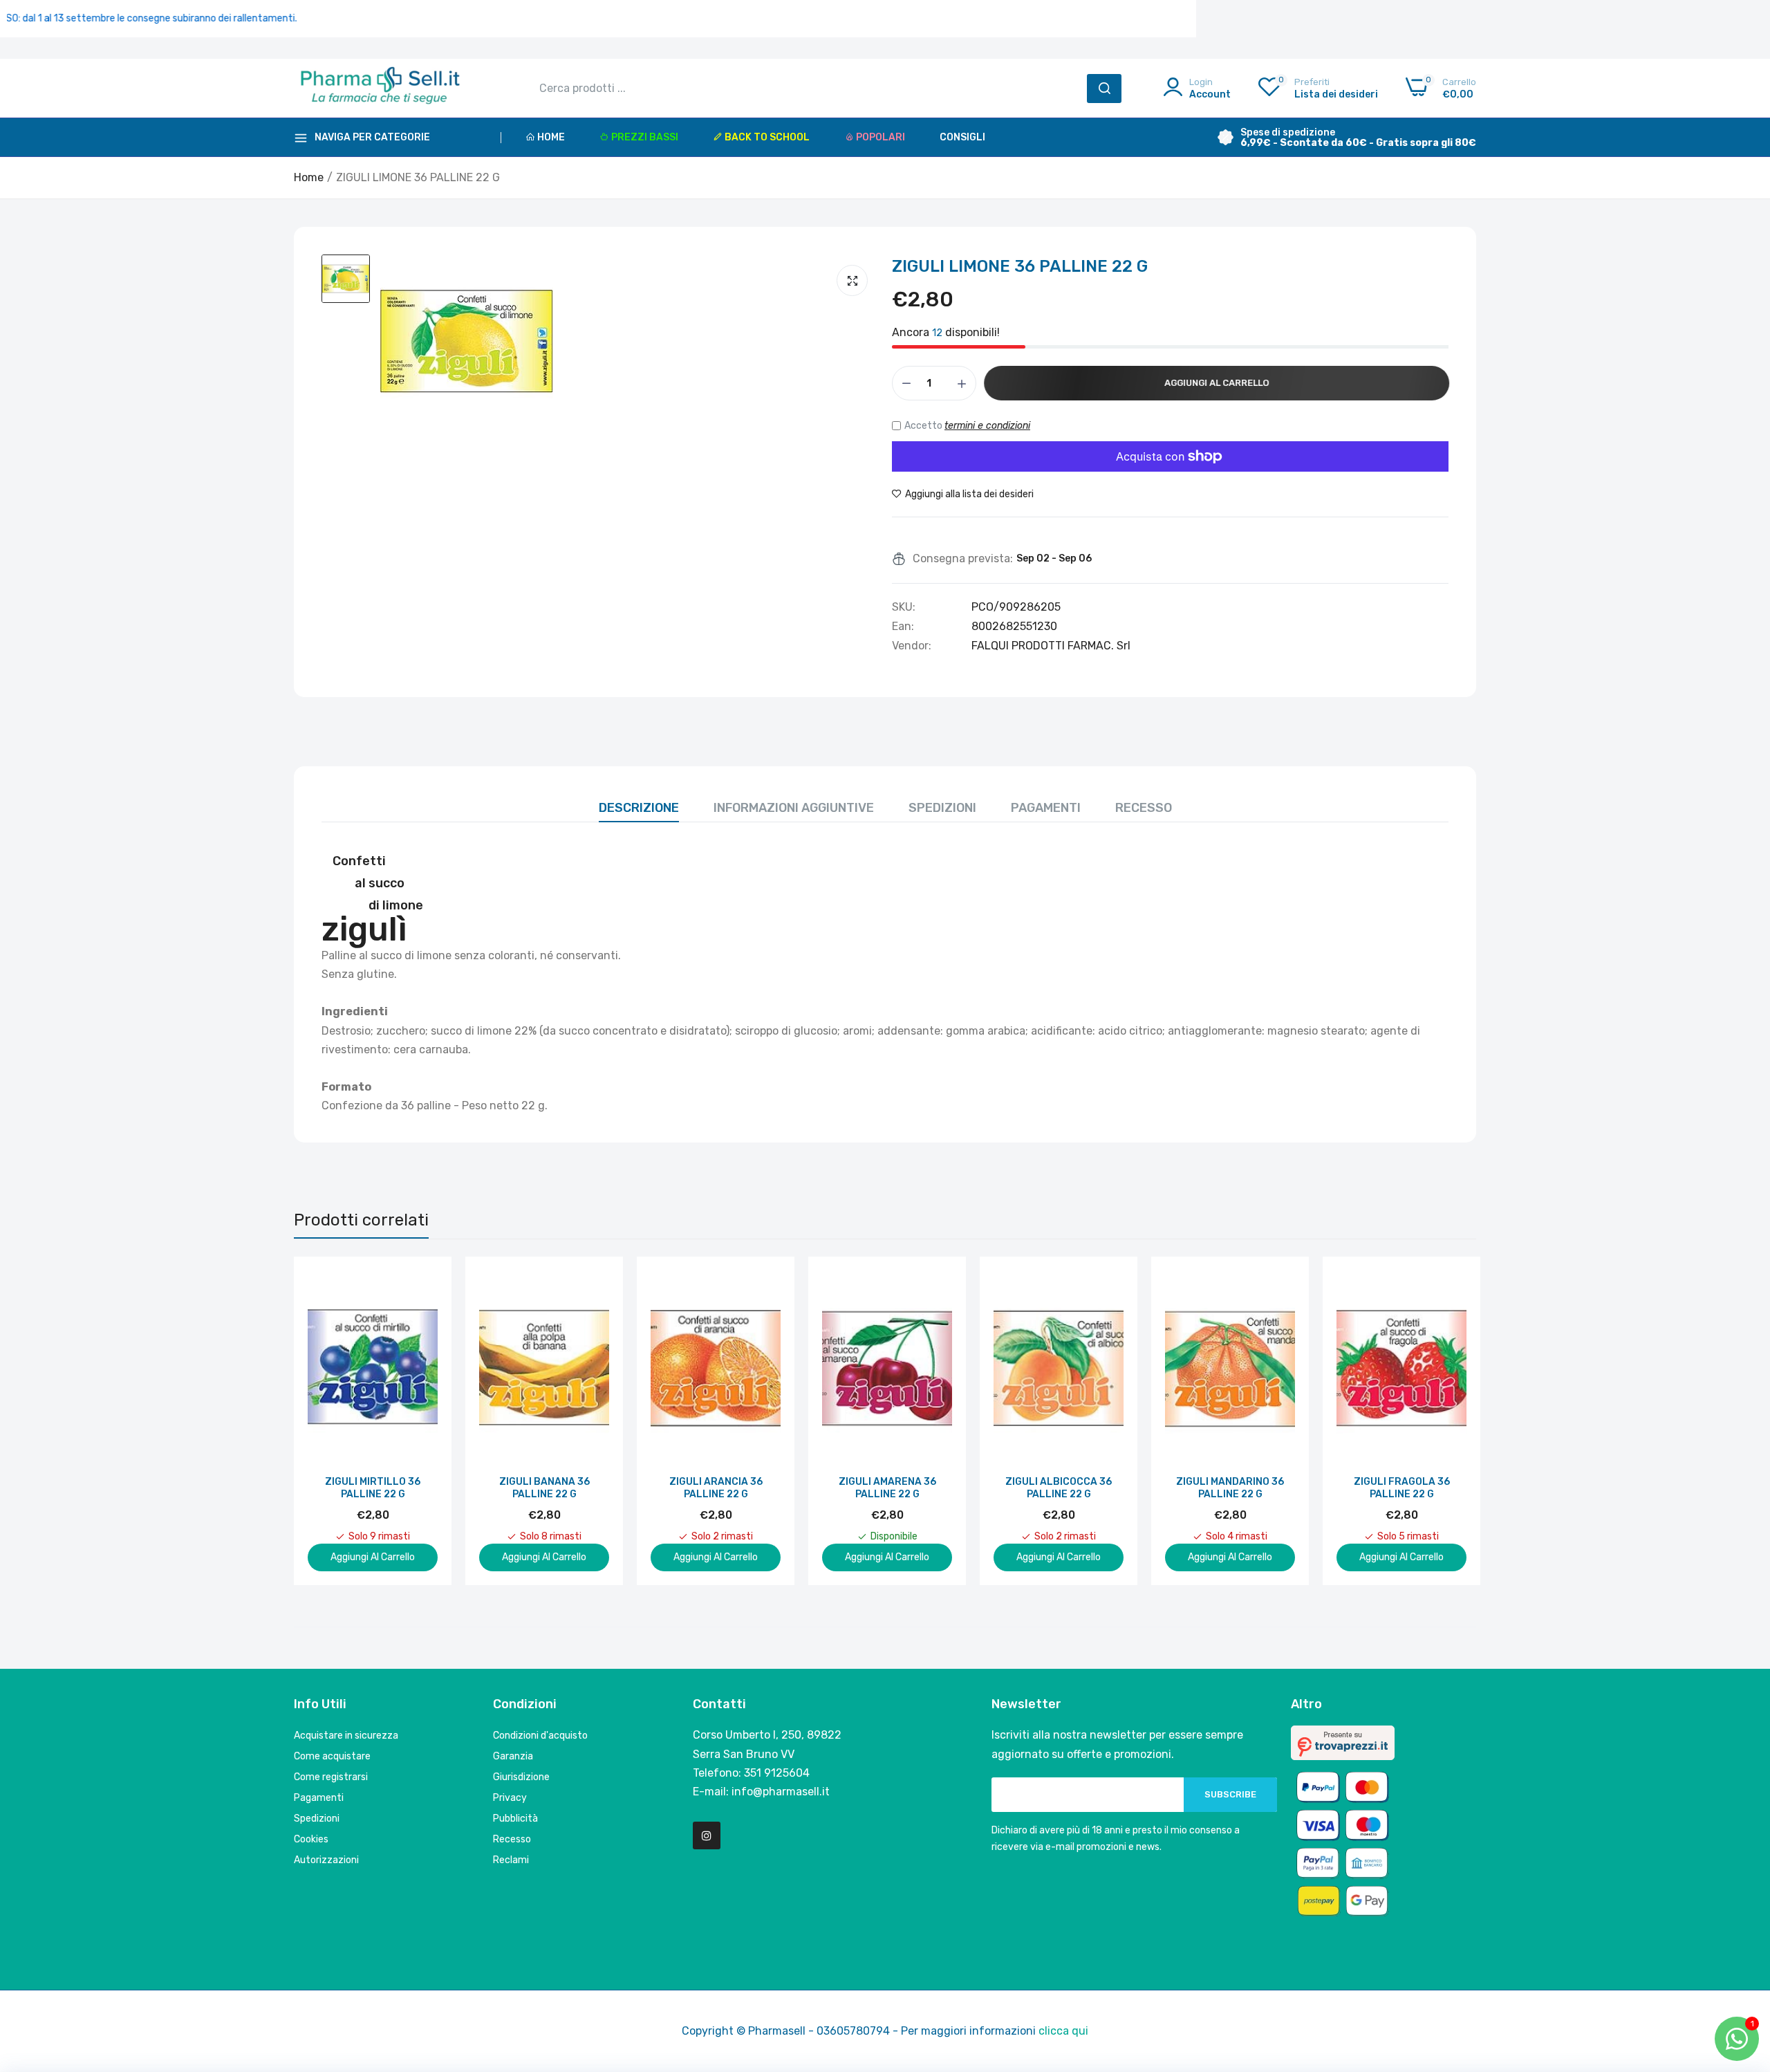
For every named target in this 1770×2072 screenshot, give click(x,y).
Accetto (967, 426)
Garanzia (513, 1756)
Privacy (510, 1798)
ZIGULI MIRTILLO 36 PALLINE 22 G (373, 1488)
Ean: (903, 627)
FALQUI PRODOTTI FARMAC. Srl (1051, 646)
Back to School (767, 137)
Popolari (881, 137)
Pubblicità (515, 1819)
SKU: (904, 607)
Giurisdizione (521, 1777)
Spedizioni (942, 808)
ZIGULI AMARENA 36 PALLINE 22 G (887, 1488)
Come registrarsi (331, 1777)
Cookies (311, 1839)
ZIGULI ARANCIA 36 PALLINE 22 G (716, 1488)
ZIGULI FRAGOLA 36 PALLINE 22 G (1402, 1488)
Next (1442, 1421)
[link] (426, 1283)
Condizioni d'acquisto (540, 1736)
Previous (328, 1421)
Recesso (1144, 808)
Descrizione (639, 808)
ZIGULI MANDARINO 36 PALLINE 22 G (1230, 1488)
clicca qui (1063, 2031)
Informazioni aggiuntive (794, 808)
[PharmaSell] (380, 89)
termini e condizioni (987, 426)
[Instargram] (707, 1835)
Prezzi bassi (645, 137)
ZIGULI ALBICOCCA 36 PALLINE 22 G (1059, 1488)
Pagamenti (1046, 808)
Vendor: (912, 646)
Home (551, 137)
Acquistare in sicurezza (346, 1736)
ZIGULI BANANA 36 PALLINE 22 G (544, 1488)
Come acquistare (332, 1756)
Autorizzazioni (326, 1860)
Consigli (962, 137)
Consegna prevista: (963, 559)
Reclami (511, 1860)
